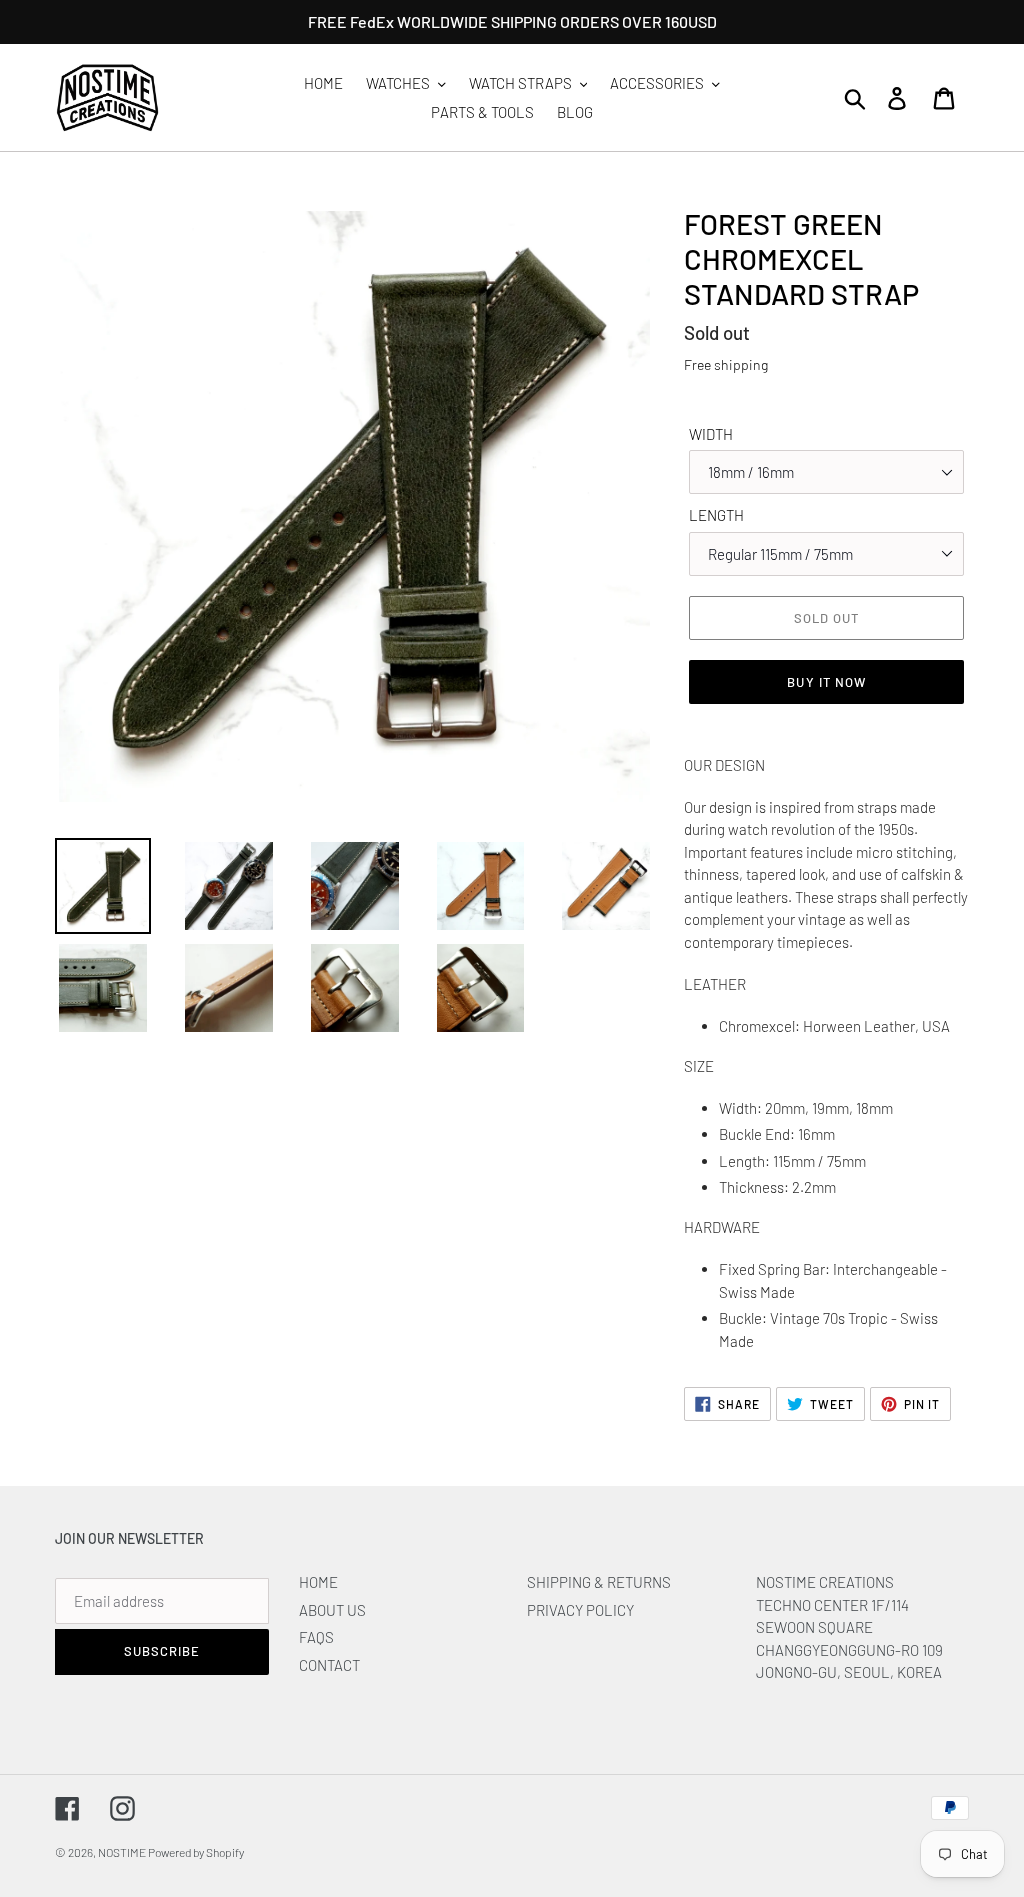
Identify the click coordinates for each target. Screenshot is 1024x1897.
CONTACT (329, 1665)
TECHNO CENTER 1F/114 (832, 1605)
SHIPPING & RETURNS (599, 1582)
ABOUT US (332, 1610)
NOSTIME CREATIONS (825, 1582)
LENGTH (716, 515)
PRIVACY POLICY (580, 1610)
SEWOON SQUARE (814, 1627)
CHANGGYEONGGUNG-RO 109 (849, 1650)
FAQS (316, 1637)
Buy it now (826, 682)
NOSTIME (123, 1852)
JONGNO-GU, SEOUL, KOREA (850, 1672)
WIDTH (711, 434)
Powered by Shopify (196, 1852)
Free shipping (726, 364)
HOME (318, 1582)
